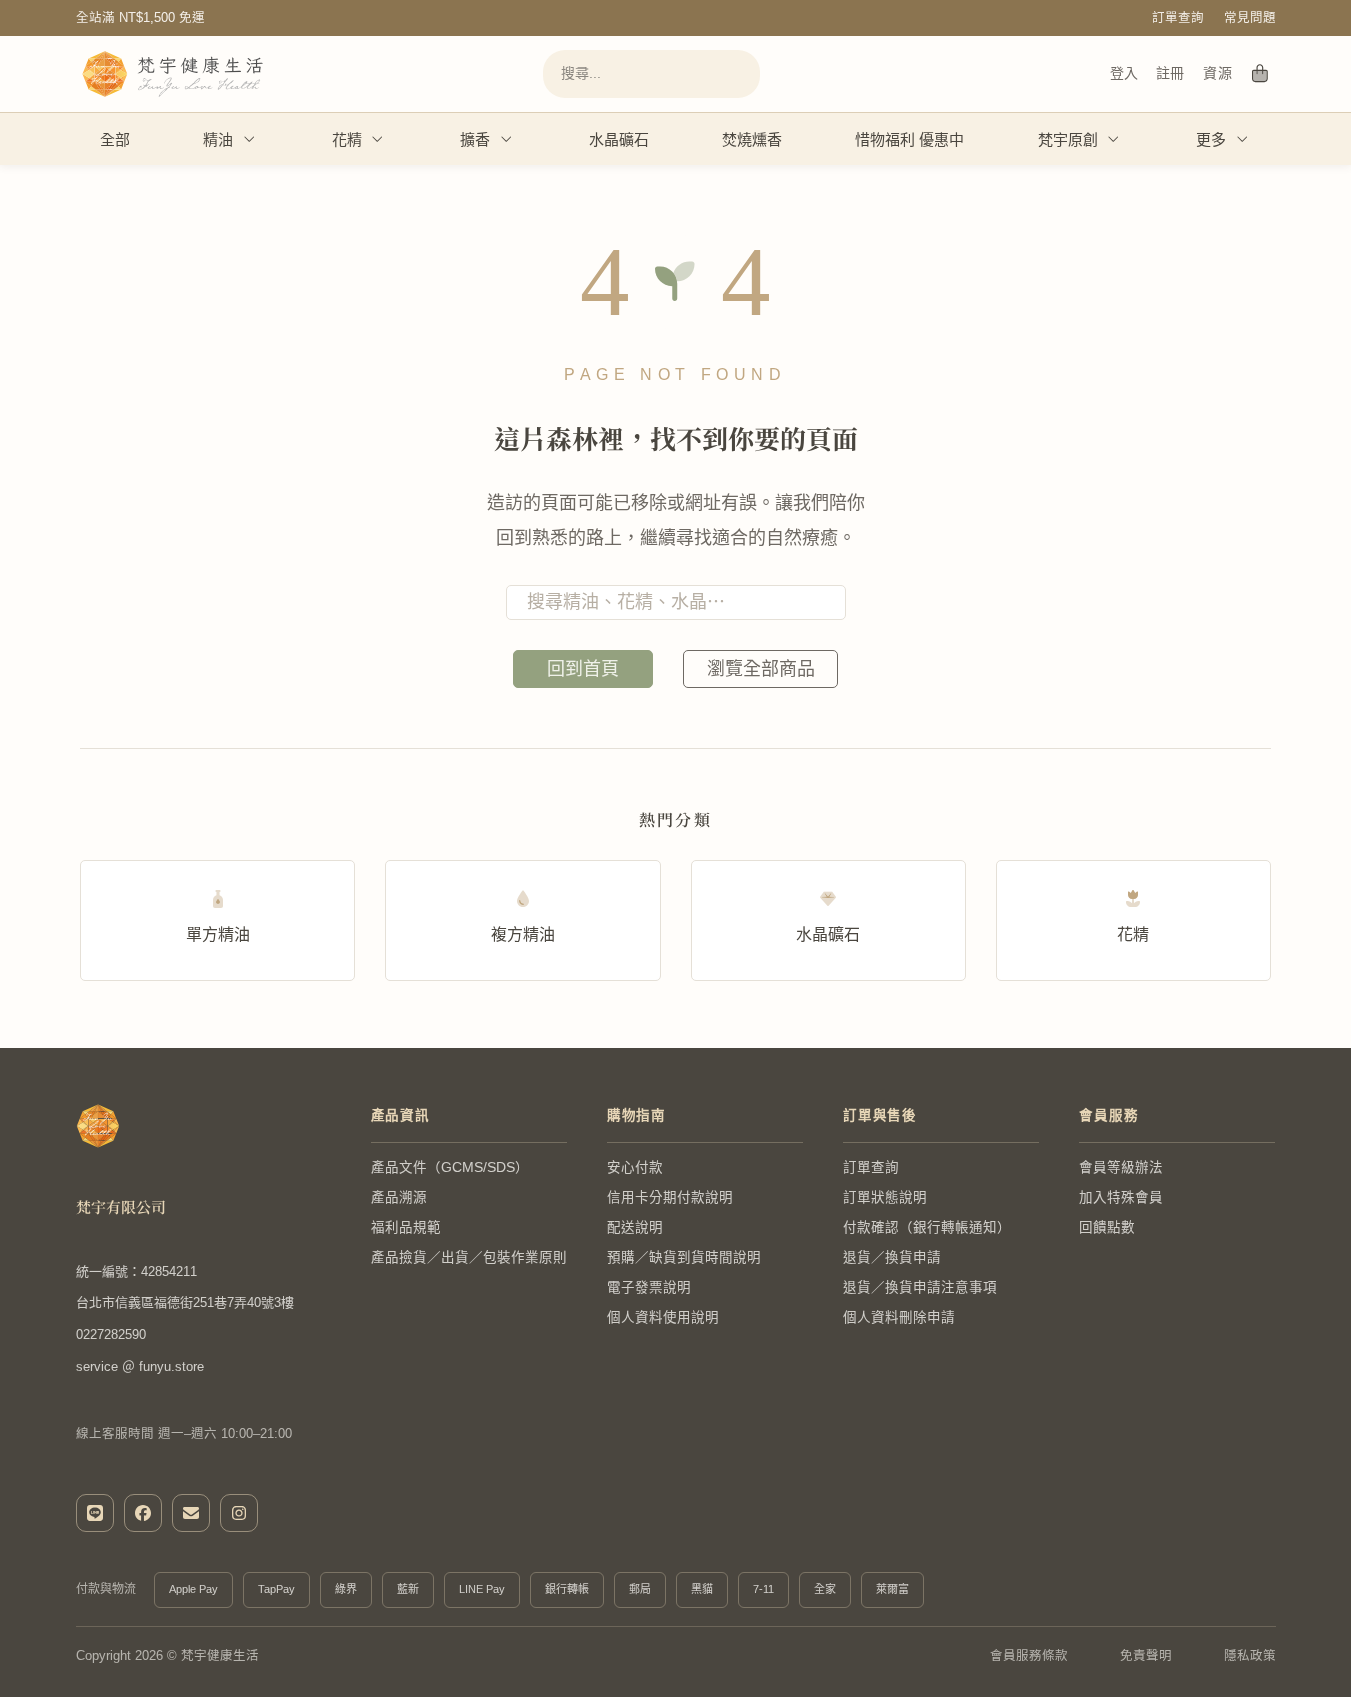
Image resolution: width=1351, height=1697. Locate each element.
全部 (115, 139)
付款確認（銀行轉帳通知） (927, 1227)
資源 (1217, 73)
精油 (218, 139)
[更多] (1243, 139)
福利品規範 (406, 1227)
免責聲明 (1146, 1656)
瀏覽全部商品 (761, 669)
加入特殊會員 (1121, 1197)
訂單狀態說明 (885, 1197)
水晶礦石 (619, 139)
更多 (1211, 139)
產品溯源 (399, 1197)
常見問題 (1250, 18)
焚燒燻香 (752, 139)
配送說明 (635, 1227)
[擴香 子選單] (507, 139)
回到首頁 (583, 669)
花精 (347, 139)
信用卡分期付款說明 (670, 1197)
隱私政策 (1250, 1656)
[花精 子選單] (378, 139)
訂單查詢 (1178, 18)
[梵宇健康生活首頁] (98, 1126)
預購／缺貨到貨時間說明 (684, 1257)
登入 (1124, 73)
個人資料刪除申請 (899, 1317)
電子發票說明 (649, 1287)
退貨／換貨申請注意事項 (920, 1287)
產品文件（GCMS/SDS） (450, 1167)
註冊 (1170, 73)
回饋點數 (1107, 1227)
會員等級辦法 (1121, 1167)
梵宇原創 (1068, 139)
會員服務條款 (1029, 1656)
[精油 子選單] (250, 139)
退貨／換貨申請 (892, 1257)
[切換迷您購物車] (1260, 74)
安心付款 (635, 1167)
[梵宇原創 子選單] (1114, 139)
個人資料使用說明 (663, 1317)
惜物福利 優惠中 (909, 139)
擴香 (475, 139)
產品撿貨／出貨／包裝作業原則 (469, 1257)
